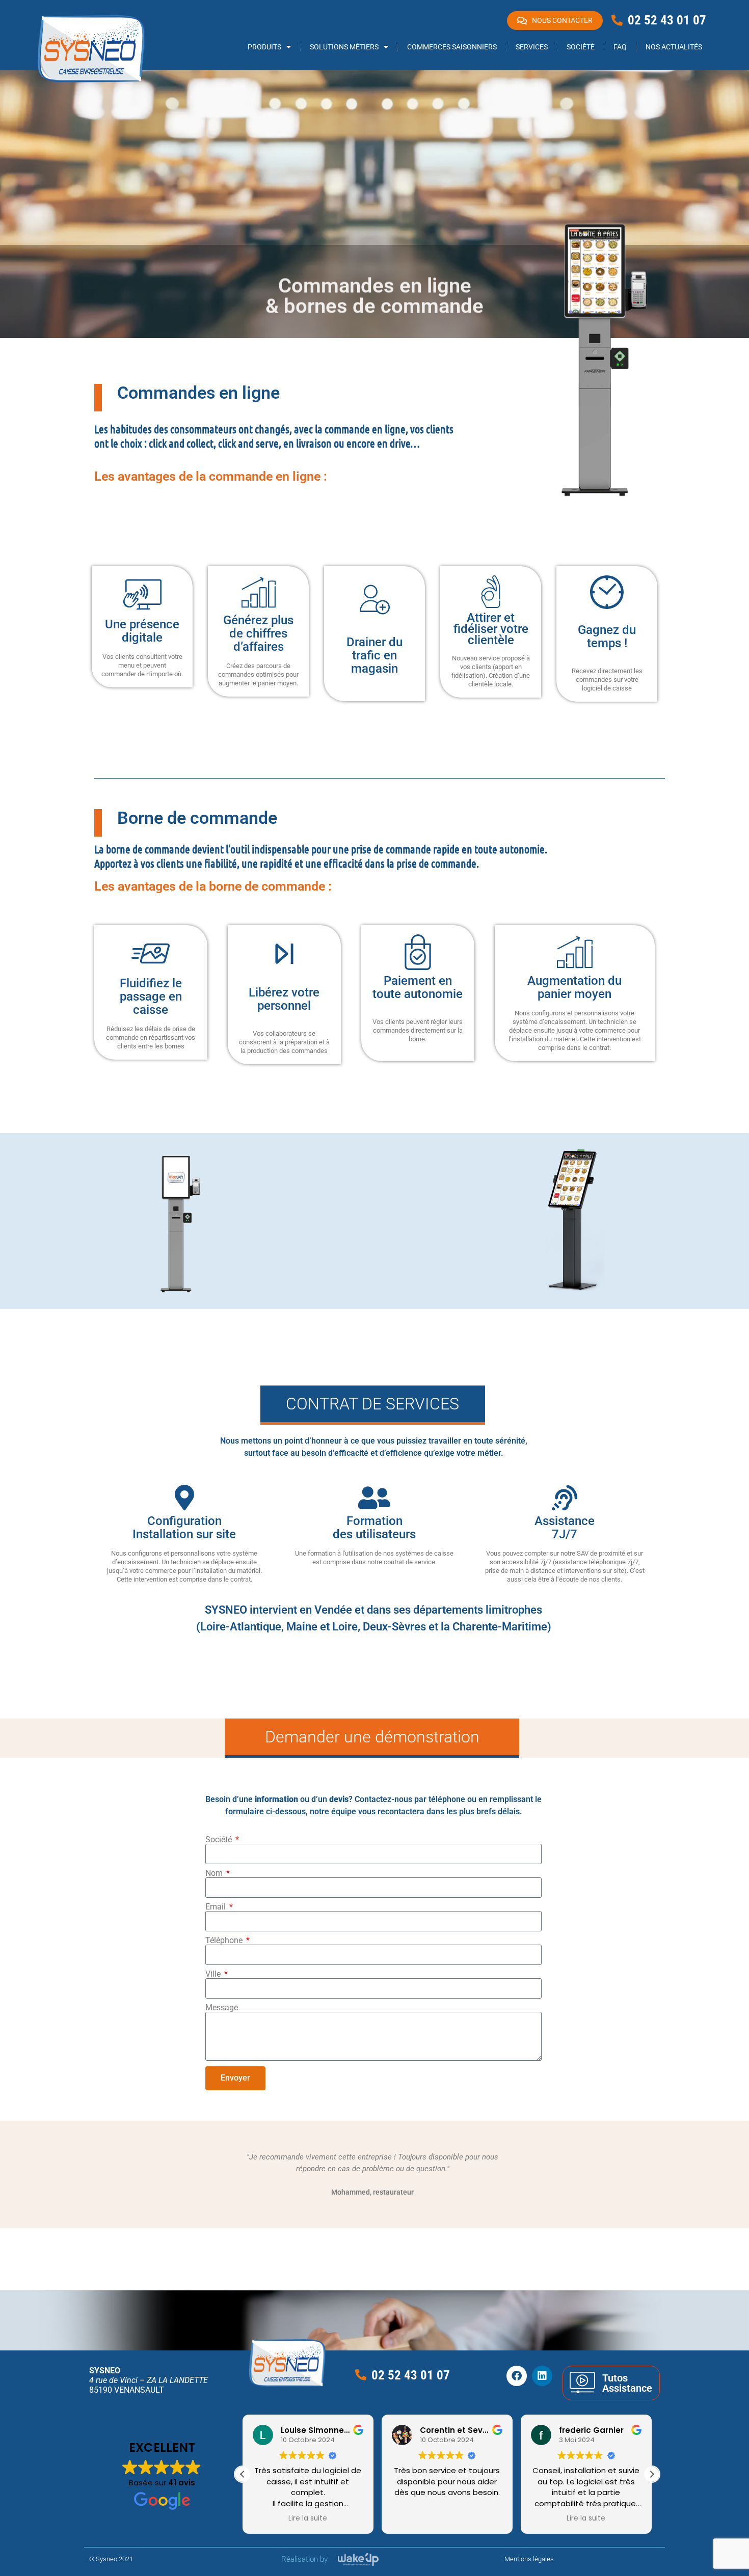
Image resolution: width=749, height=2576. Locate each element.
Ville (214, 1974)
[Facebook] (517, 2376)
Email (217, 1907)
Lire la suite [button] (447, 2518)
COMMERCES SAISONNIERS (452, 47)
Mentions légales (529, 2559)
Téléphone (225, 1941)
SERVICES (532, 47)
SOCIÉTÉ (581, 47)
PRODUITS (264, 47)
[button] (652, 2474)
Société (220, 1840)
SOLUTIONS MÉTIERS (344, 47)
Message (222, 2008)
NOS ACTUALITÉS (674, 47)
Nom (215, 1873)
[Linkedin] (542, 2376)
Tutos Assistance (627, 2383)
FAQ (620, 47)
